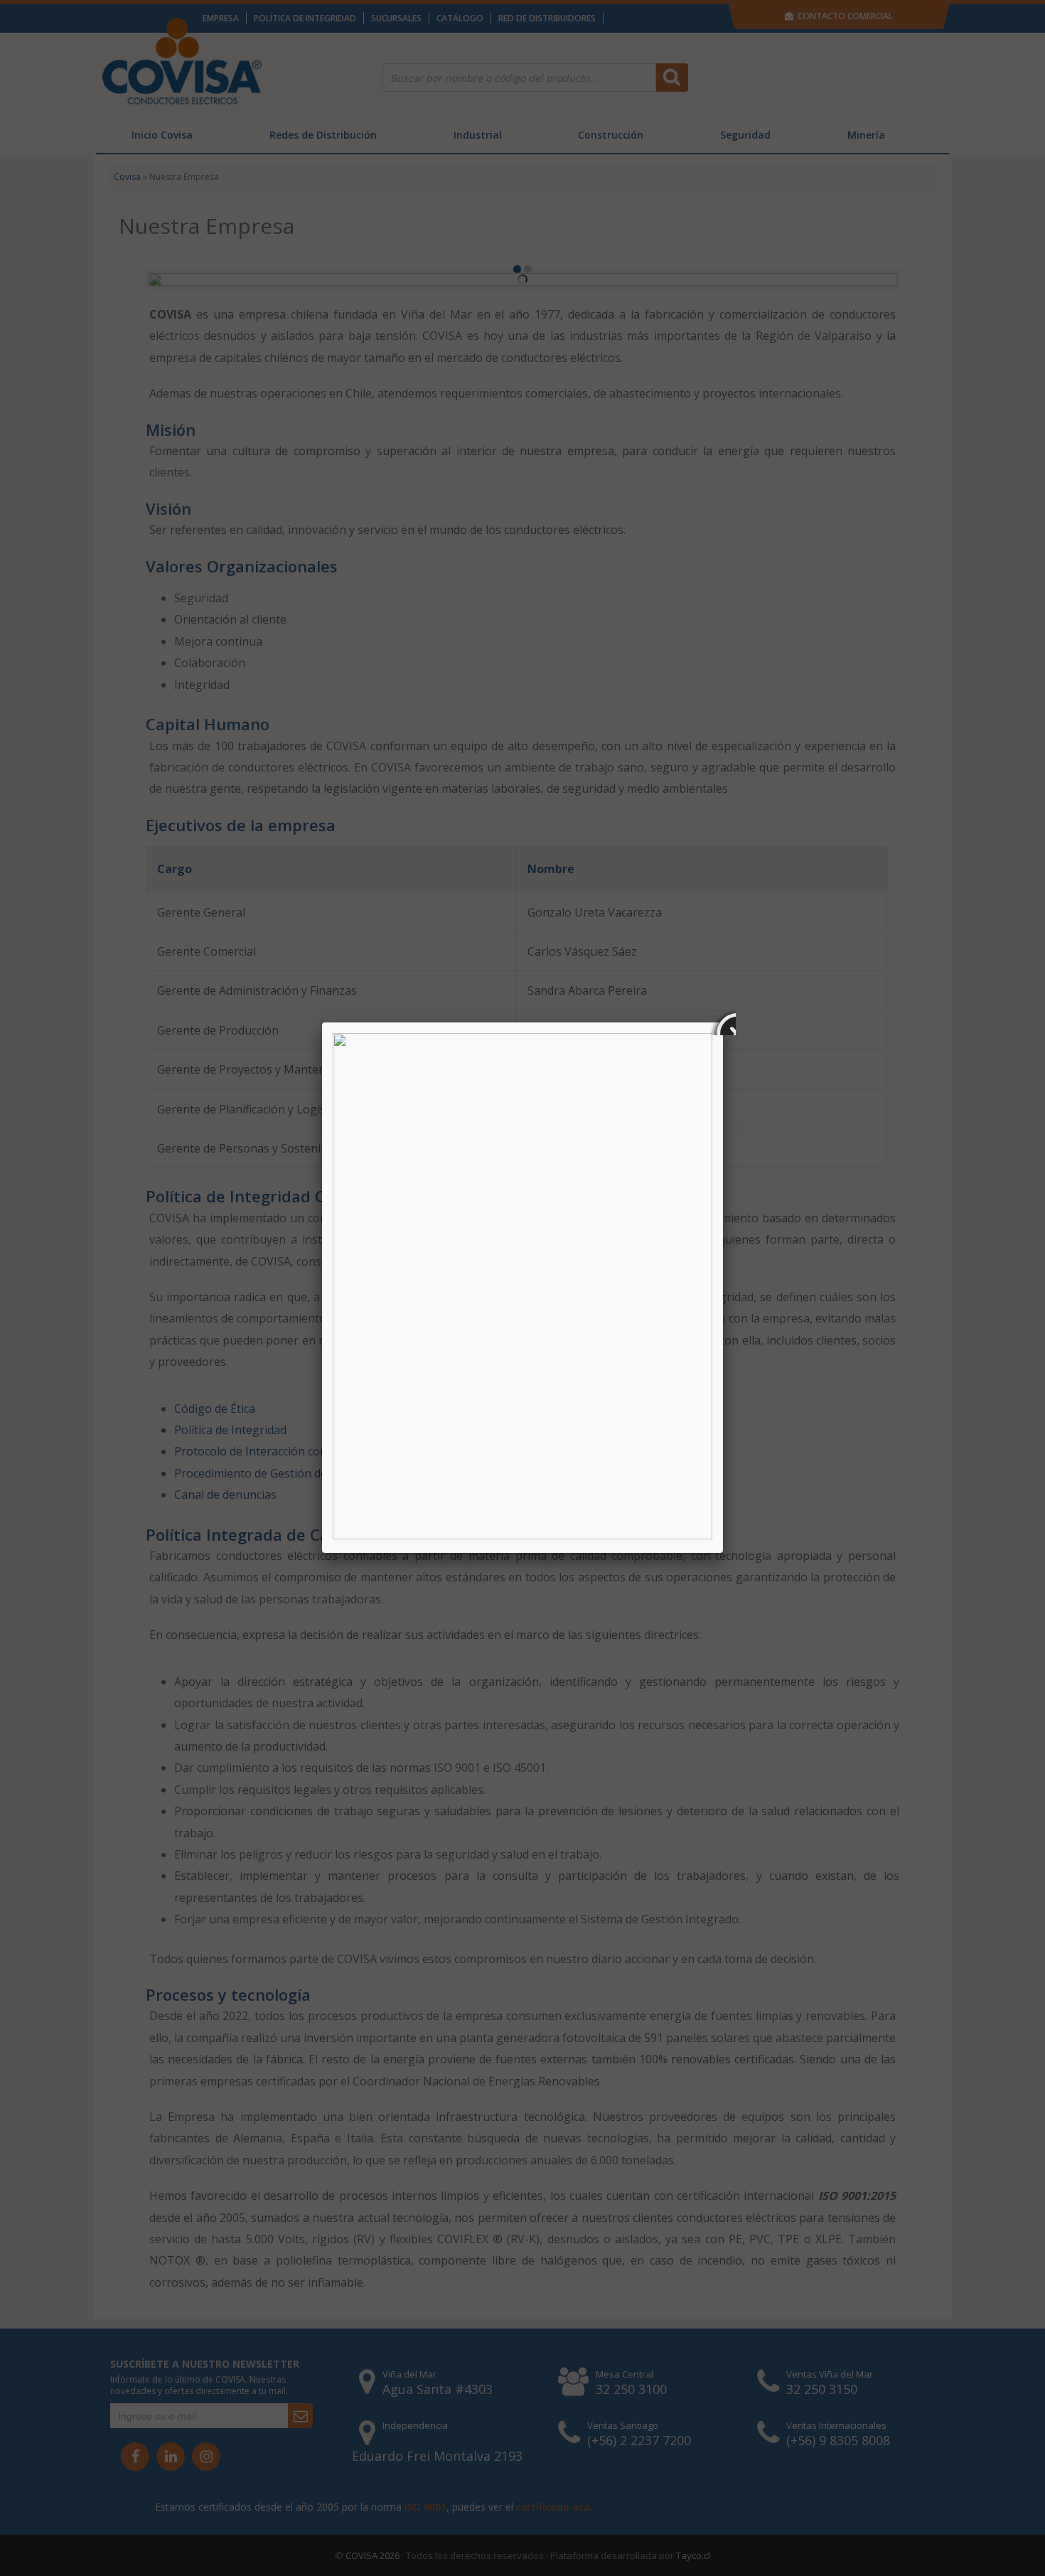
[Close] (723, 1022)
